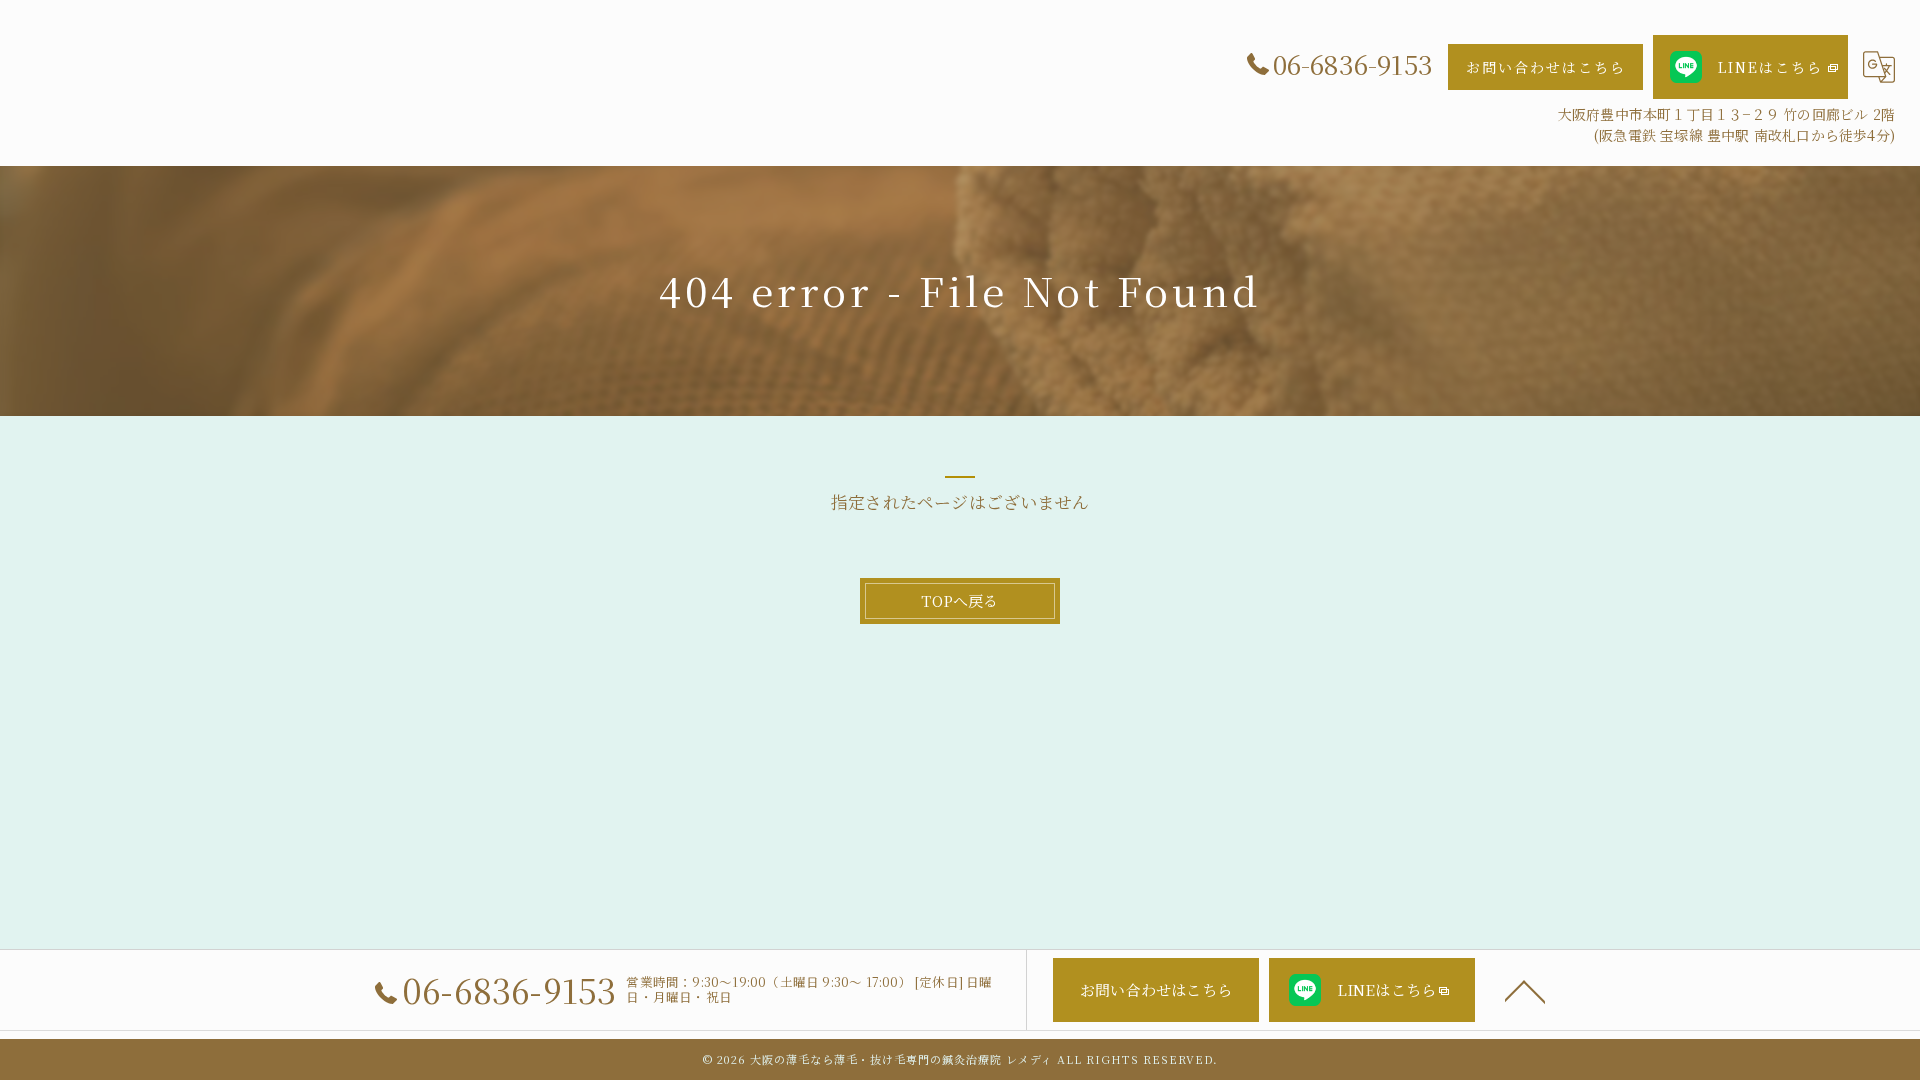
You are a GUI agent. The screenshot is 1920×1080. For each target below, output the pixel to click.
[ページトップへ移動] (1525, 990)
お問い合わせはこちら (1546, 67)
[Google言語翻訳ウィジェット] (1879, 67)
